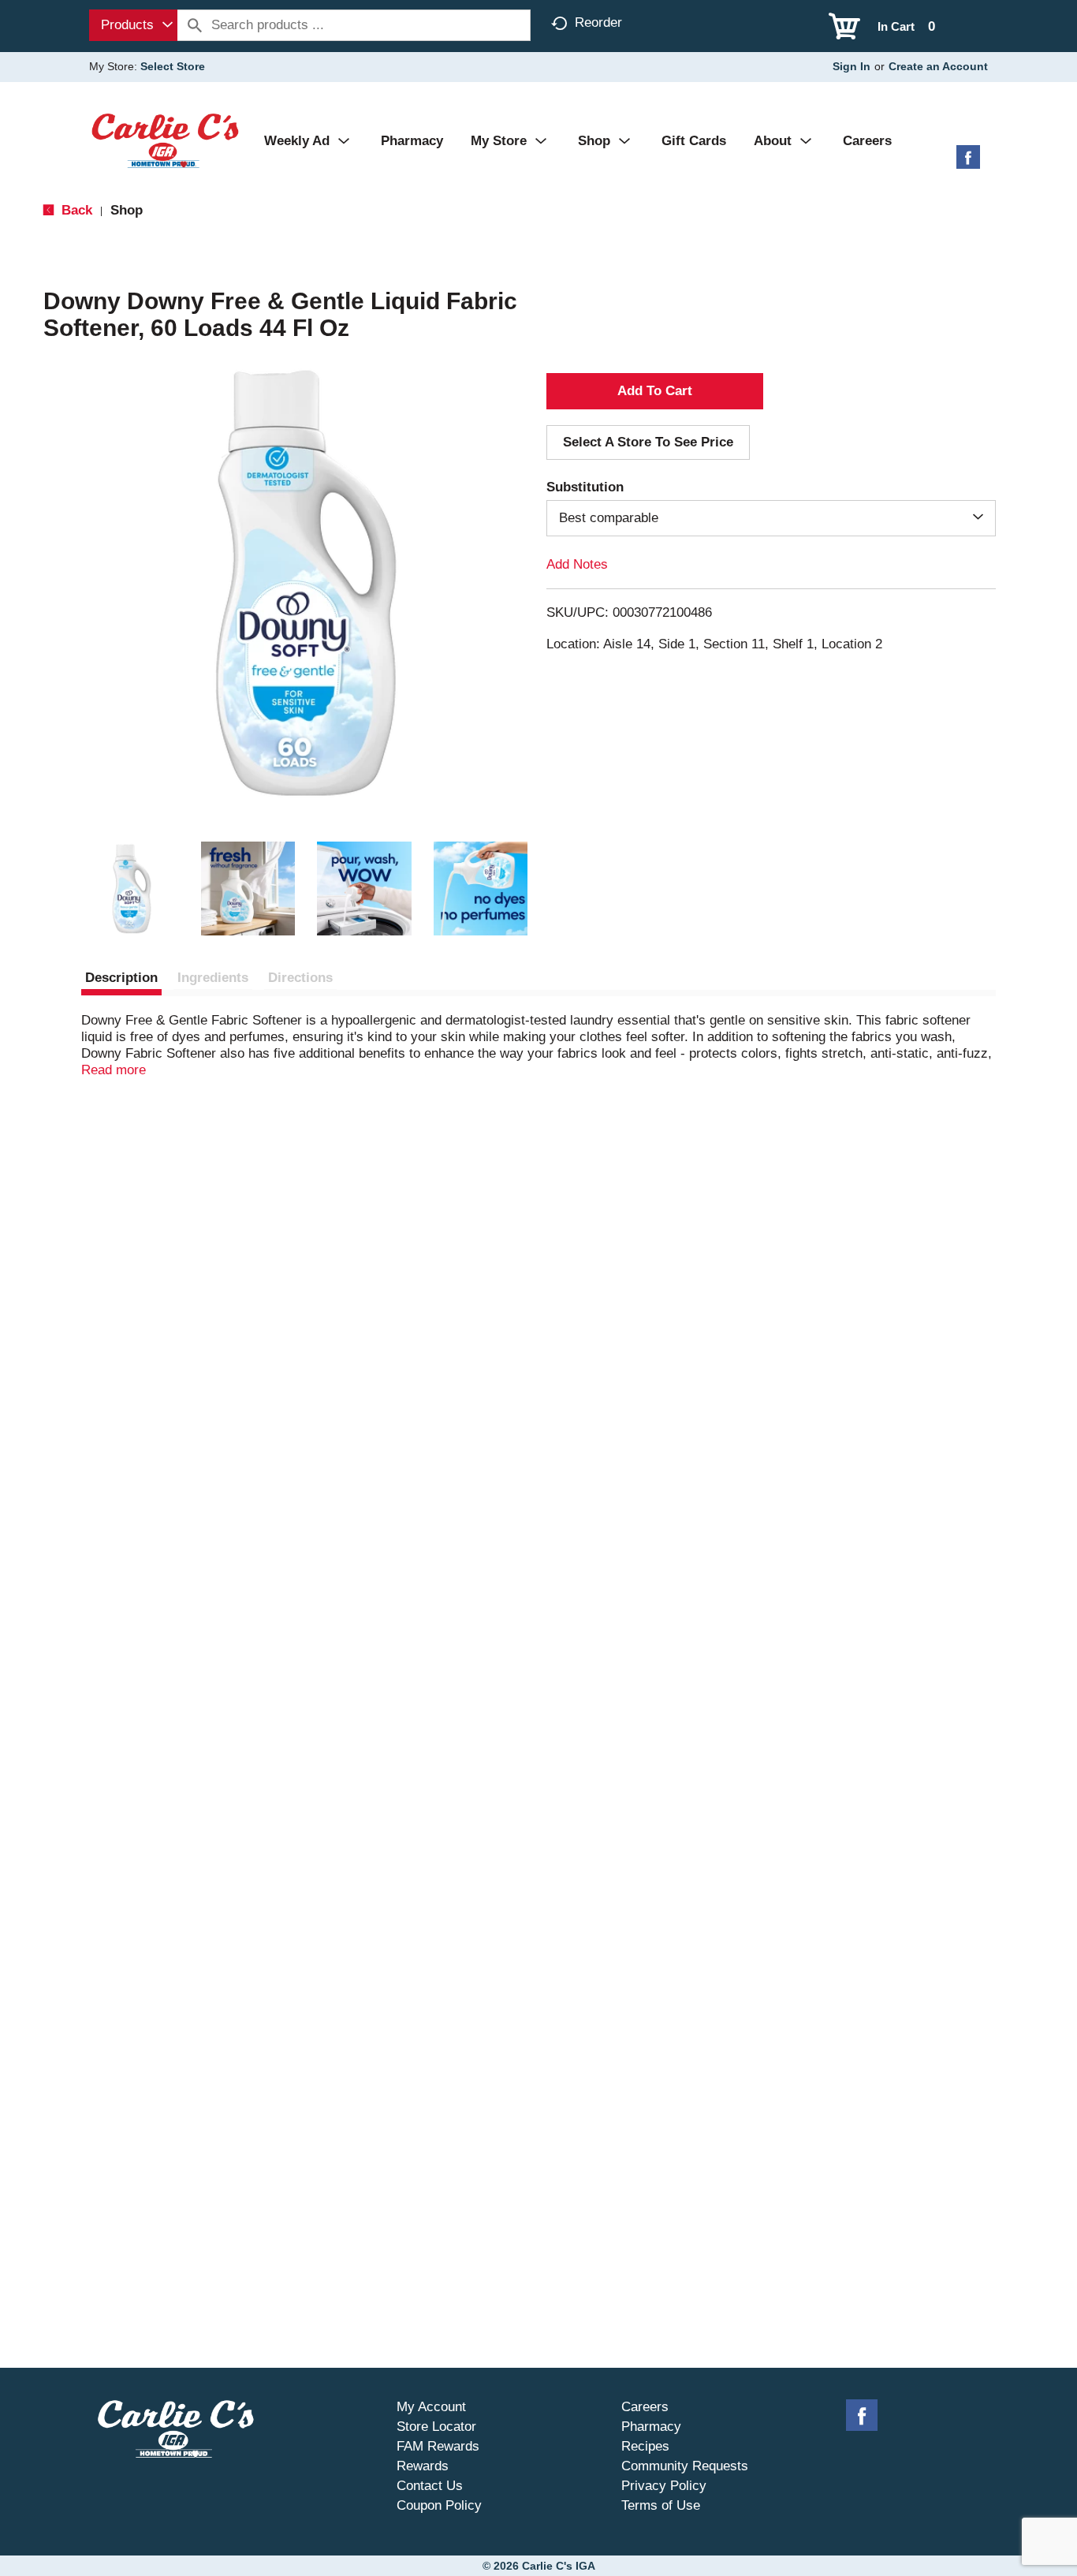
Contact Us (430, 2486)
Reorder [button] (598, 22)
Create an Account (938, 66)
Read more (114, 1070)
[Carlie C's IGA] (165, 140)
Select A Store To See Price (648, 442)
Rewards (423, 2466)
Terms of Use (661, 2505)
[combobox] (133, 25)
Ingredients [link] (213, 978)
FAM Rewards (438, 2446)
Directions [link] (300, 978)
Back (75, 210)
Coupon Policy (439, 2505)
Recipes (645, 2446)
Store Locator (436, 2427)
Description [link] (121, 978)
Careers (645, 2407)
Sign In (852, 66)
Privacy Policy (664, 2486)
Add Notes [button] (577, 564)
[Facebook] (968, 163)
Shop (127, 210)
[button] (132, 889)
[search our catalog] (195, 25)
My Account (431, 2407)
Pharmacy (651, 2427)
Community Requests (685, 2466)
